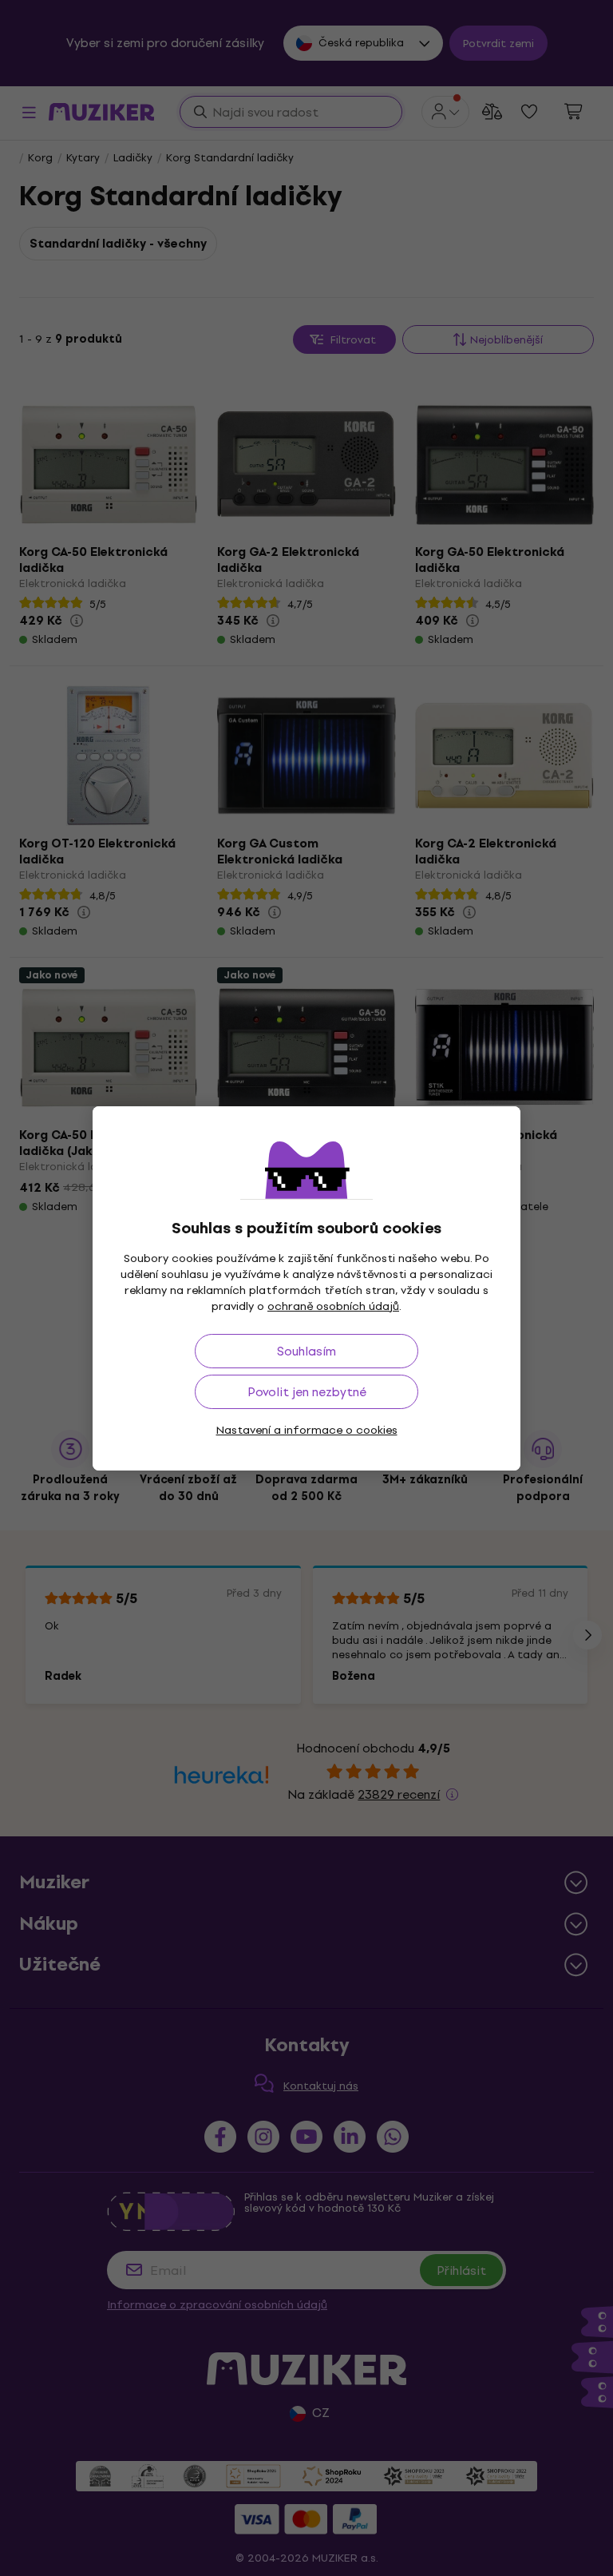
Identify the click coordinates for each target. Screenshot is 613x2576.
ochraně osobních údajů (333, 1306)
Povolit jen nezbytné (307, 1392)
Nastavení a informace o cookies (307, 1430)
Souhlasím (306, 1351)
